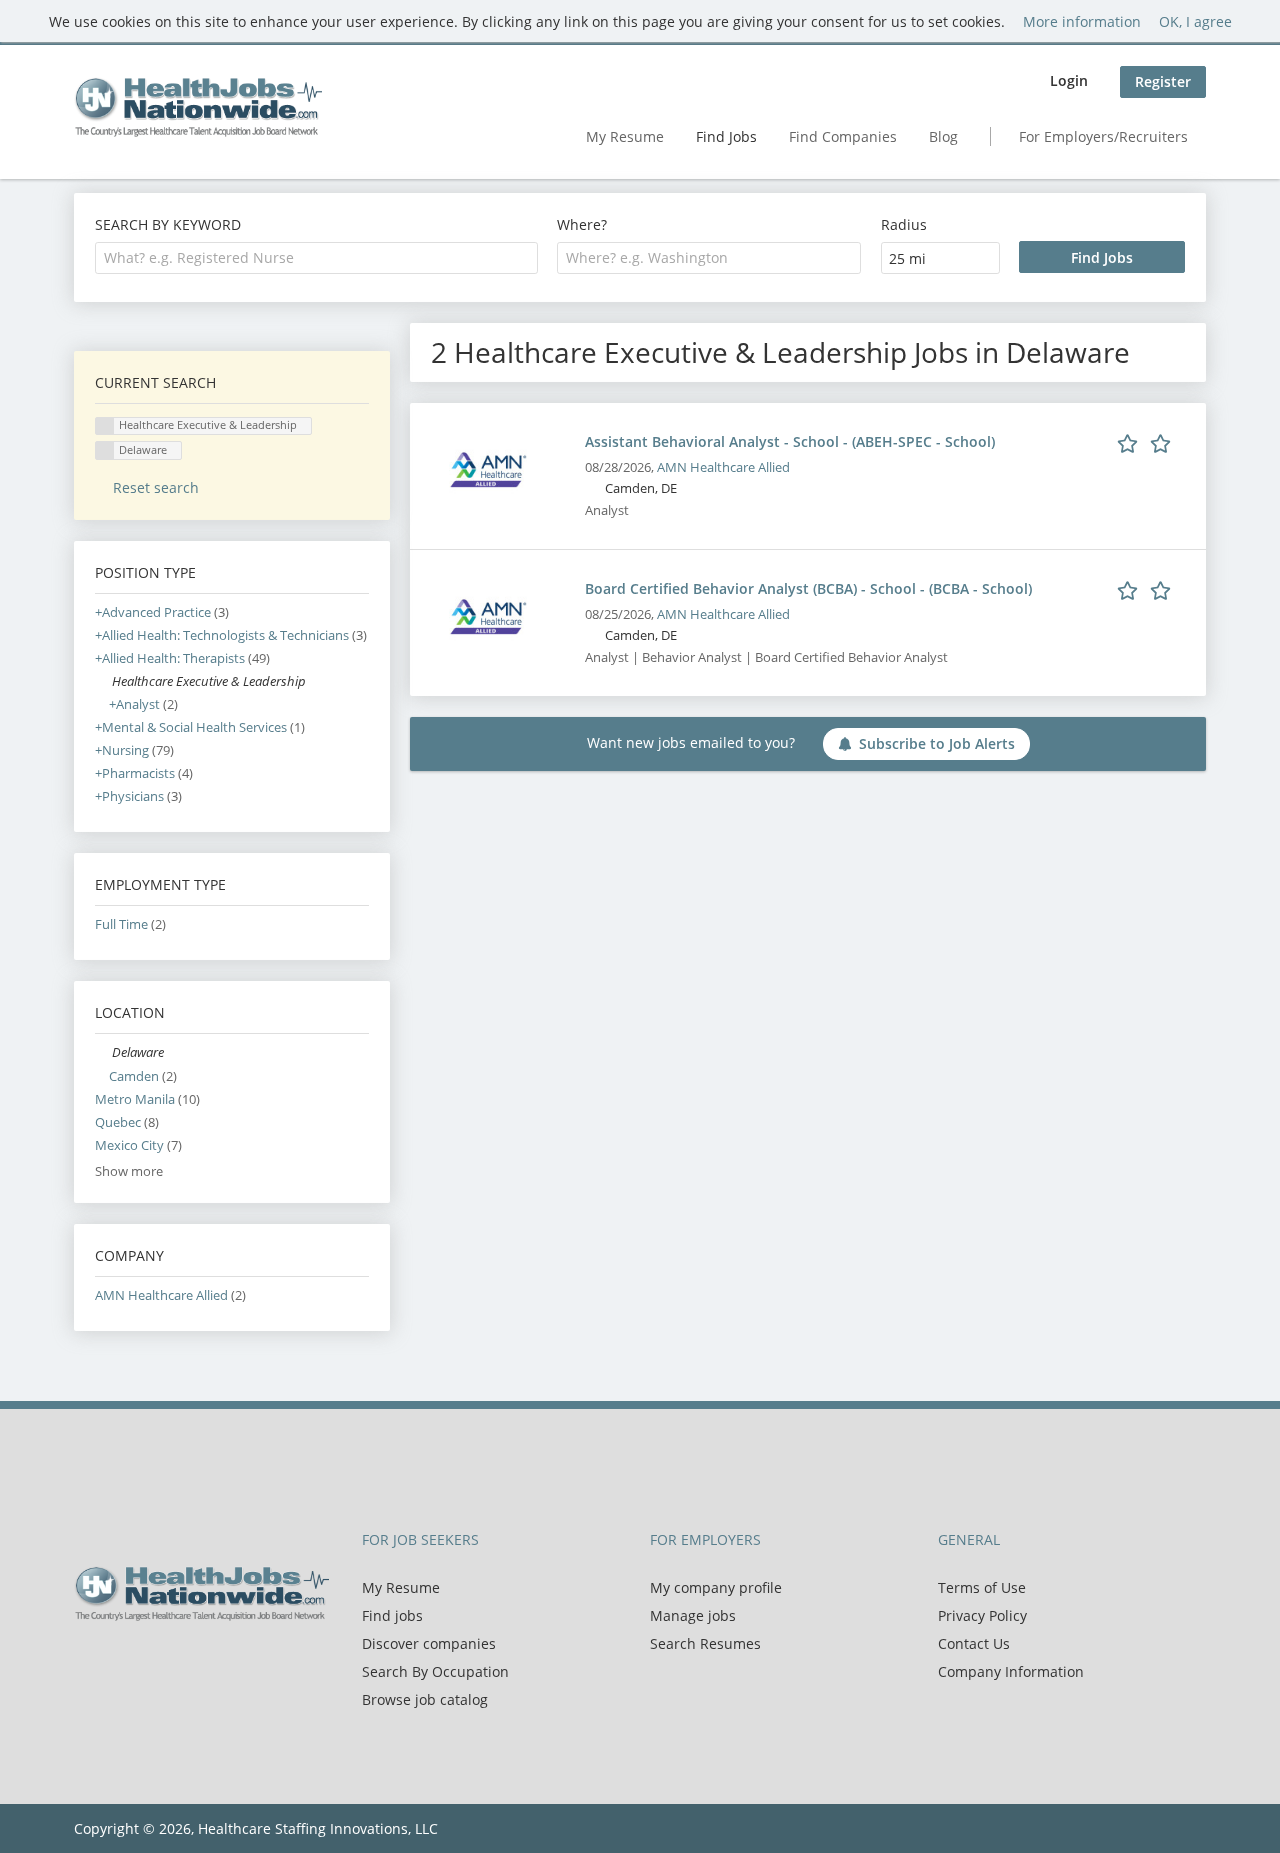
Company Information (1011, 1671)
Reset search (156, 487)
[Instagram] (184, 1663)
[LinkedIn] (154, 1663)
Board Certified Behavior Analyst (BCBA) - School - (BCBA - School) (808, 588)
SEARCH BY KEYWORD (168, 224)
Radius (904, 224)
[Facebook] (88, 1663)
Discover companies (429, 1643)
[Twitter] (121, 1663)
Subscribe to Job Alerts (937, 743)
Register (1163, 81)
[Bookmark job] (1147, 441)
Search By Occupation (435, 1671)
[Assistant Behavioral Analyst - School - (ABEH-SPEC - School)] (488, 468)
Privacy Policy (982, 1615)
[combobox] (316, 258)
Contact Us (974, 1643)
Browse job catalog (425, 1699)
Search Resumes (705, 1643)
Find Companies (843, 136)
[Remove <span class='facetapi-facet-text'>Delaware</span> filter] (105, 450)
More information (1082, 21)
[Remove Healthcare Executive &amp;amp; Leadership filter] (103, 681)
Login (1069, 80)
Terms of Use (982, 1587)
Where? (582, 224)
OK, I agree (1195, 21)
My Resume (625, 136)
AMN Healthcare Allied (723, 467)
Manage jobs (693, 1615)
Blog (943, 136)
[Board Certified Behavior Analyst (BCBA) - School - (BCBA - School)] (488, 615)
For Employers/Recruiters (1103, 136)
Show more (129, 1171)
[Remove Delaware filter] (103, 1052)
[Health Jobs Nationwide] (198, 107)
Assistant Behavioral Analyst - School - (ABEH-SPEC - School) (790, 441)
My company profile (716, 1587)
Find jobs (392, 1615)
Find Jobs (726, 136)
